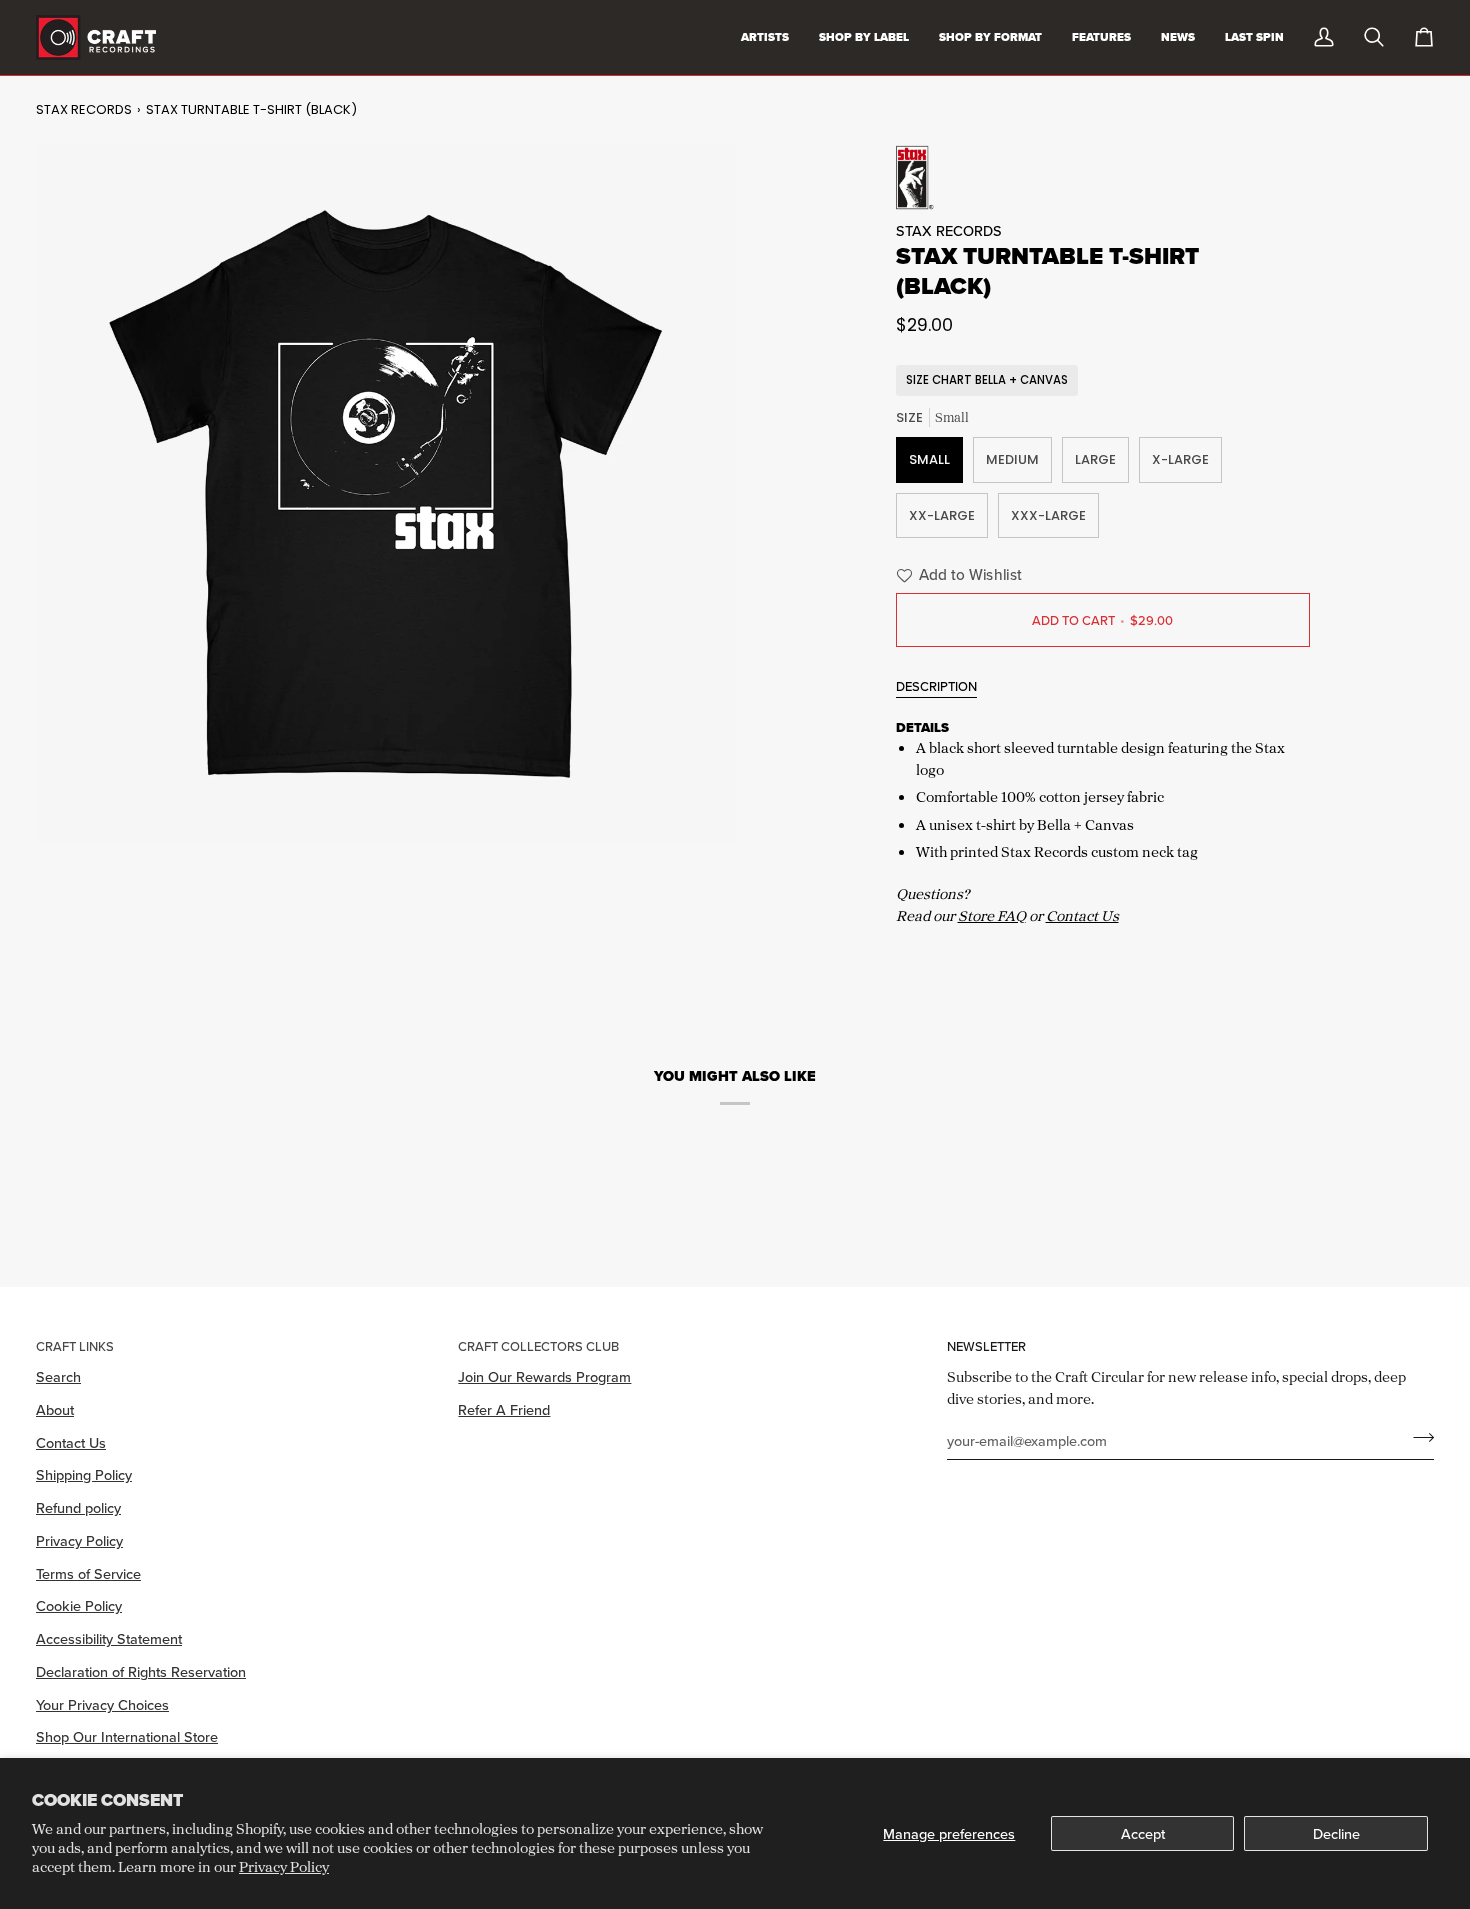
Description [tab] (936, 686)
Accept (1143, 1833)
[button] (956, 575)
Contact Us (1082, 915)
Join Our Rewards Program (544, 1376)
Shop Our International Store (127, 1736)
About (55, 1409)
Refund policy (78, 1507)
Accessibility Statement (109, 1638)
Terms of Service (88, 1573)
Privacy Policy (284, 1866)
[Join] (1417, 1438)
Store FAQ (992, 915)
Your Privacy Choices (102, 1704)
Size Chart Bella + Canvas (987, 380)
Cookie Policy (79, 1605)
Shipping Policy (84, 1474)
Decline (1336, 1833)
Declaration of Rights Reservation (141, 1671)
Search (58, 1376)
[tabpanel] (1103, 820)
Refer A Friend (504, 1409)
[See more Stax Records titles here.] (1103, 177)
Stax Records (84, 109)
